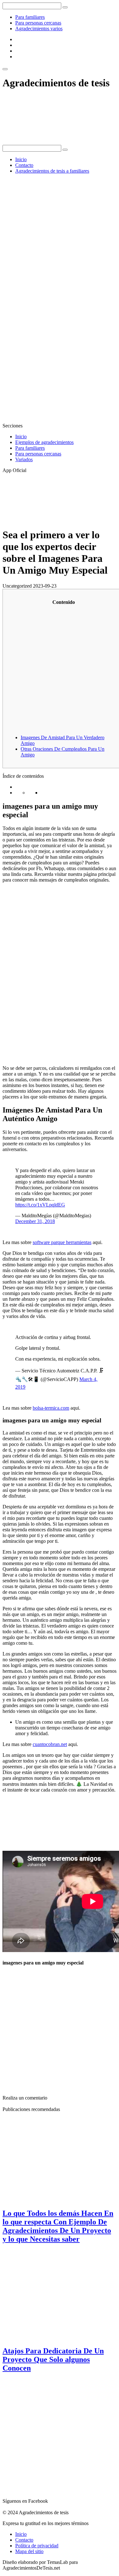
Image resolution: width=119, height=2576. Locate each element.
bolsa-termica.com (51, 1408)
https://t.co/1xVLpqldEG (40, 1205)
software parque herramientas (62, 1242)
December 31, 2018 (35, 1221)
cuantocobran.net (50, 1744)
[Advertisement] (60, 239)
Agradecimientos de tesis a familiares (52, 171)
